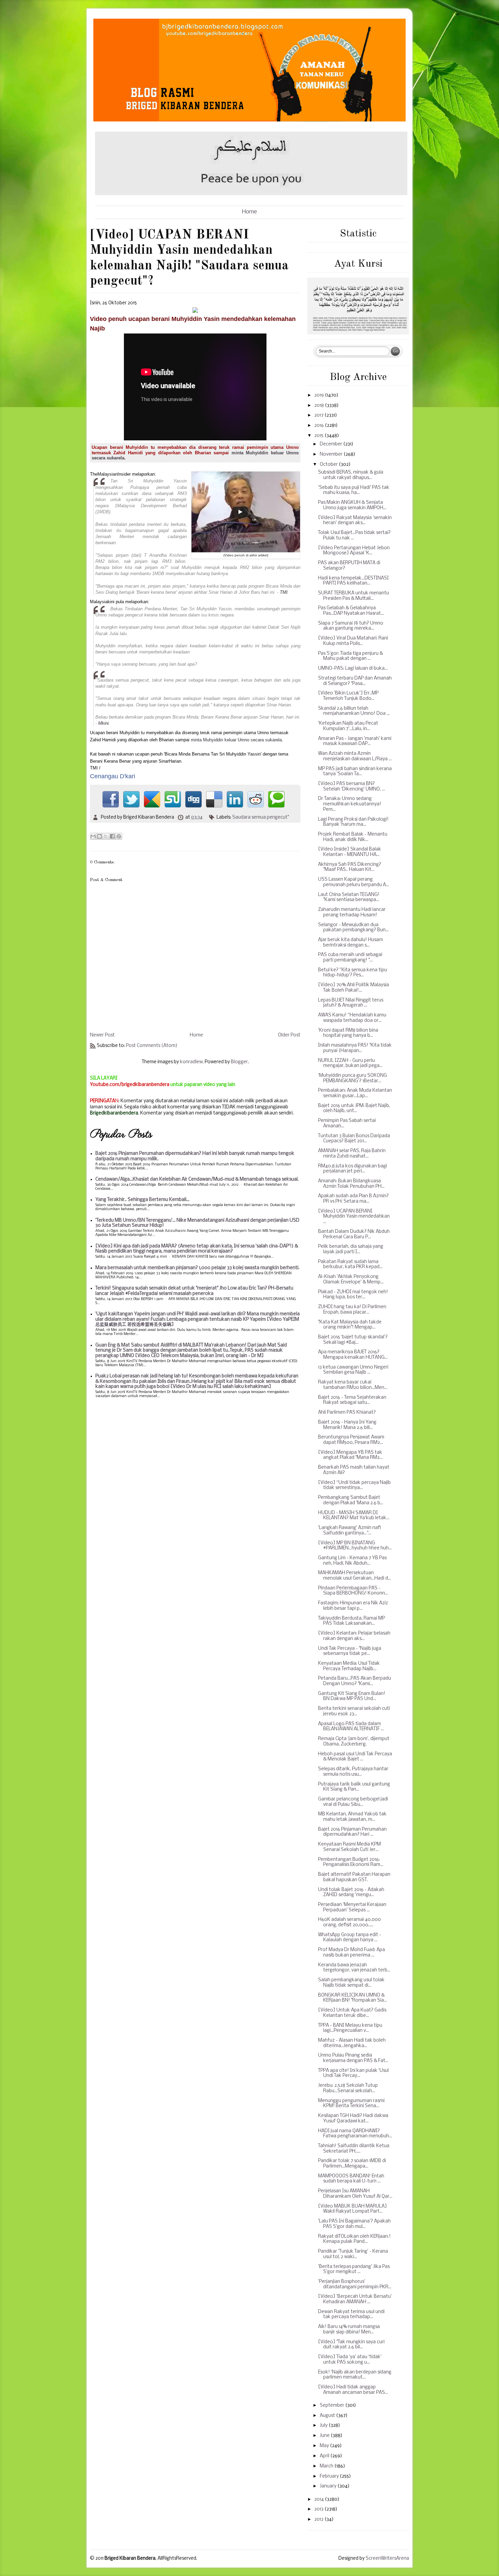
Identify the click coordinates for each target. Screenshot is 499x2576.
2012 (319, 2520)
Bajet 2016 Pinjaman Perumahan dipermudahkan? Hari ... (352, 1832)
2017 (319, 415)
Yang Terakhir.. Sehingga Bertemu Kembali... (142, 1200)
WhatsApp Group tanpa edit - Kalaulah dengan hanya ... (350, 1938)
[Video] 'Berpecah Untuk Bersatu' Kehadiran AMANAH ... (355, 2299)
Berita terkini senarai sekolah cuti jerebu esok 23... (354, 1711)
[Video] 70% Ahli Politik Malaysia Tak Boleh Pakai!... (354, 988)
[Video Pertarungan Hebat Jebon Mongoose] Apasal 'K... (354, 551)
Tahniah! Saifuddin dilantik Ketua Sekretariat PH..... (354, 2149)
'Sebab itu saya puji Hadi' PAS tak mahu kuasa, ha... (354, 490)
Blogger (239, 1062)
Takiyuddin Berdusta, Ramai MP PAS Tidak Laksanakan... (352, 1621)
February (330, 2476)
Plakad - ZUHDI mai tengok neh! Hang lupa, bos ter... (353, 1295)
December (331, 444)
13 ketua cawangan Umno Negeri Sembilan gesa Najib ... (353, 1370)
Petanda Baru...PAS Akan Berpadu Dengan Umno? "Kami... (355, 1681)
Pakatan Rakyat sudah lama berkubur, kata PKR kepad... (350, 1265)
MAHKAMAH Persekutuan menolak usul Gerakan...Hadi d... (355, 1576)
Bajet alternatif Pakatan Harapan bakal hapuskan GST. (354, 1877)
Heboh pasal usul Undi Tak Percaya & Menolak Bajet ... (355, 1757)
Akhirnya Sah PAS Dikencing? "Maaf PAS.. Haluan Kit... (350, 867)
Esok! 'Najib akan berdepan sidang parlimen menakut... (355, 2375)
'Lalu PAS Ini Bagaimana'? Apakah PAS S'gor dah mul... (354, 2224)
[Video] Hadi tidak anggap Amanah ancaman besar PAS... (353, 2390)
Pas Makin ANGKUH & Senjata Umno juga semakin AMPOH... (352, 505)
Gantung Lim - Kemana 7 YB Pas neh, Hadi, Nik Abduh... (352, 1561)
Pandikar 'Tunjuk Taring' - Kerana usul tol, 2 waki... (353, 2254)
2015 (319, 436)
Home (249, 212)
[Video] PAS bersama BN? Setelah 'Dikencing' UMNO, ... (352, 787)
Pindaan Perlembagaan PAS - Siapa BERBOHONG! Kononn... (353, 1591)
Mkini (103, 723)
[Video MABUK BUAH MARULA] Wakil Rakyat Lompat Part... (353, 2209)
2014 (320, 2499)
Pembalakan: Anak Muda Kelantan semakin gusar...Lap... (355, 1093)
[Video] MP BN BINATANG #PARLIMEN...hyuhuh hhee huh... (355, 1546)
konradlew (191, 1062)
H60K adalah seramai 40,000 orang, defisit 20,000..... (349, 1922)
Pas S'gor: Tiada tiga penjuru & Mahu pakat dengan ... (350, 656)
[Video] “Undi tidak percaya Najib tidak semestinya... (354, 1485)
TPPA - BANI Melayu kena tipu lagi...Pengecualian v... (350, 2028)
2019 (320, 395)
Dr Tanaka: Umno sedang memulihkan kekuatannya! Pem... (350, 804)
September (332, 2406)
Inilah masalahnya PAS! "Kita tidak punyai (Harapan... (355, 1048)
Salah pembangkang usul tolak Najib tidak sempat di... (351, 1983)
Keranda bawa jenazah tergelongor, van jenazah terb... (354, 1968)
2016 (320, 426)
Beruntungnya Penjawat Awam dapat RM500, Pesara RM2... (351, 1440)
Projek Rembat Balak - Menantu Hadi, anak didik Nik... (353, 837)
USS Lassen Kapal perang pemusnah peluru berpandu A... (354, 882)
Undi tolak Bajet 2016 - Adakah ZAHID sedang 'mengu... (351, 1893)
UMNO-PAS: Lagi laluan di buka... (353, 669)
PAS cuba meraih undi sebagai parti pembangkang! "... (350, 958)
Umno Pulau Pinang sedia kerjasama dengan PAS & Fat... (353, 2058)
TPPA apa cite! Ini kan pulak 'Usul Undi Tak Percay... (353, 2073)
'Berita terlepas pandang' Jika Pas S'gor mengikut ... (354, 2269)
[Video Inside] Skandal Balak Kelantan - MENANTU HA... (350, 852)
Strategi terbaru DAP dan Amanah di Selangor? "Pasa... (355, 681)
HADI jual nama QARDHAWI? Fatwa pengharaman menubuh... (355, 2134)
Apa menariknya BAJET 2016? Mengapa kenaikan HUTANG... (353, 1355)
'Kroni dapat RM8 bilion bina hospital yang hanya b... (348, 1033)
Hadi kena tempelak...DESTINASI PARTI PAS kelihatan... (353, 581)
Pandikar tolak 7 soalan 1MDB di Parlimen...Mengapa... (352, 2164)
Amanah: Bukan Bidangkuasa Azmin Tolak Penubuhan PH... (351, 1184)
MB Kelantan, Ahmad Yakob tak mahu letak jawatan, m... (352, 1817)
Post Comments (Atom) (152, 1046)
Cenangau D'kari (113, 776)
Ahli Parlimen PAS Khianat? (347, 1413)
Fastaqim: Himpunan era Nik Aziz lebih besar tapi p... (353, 1606)
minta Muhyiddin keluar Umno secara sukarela (236, 740)
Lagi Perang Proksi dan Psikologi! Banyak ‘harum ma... (353, 822)
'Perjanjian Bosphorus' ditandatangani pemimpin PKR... (355, 2284)
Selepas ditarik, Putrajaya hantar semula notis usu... (353, 1772)
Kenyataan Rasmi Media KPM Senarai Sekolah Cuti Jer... (349, 1847)
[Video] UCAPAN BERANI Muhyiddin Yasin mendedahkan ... (354, 1217)
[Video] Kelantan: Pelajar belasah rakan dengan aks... (354, 1636)
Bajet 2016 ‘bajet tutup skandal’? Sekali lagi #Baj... (353, 1340)
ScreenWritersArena (387, 2559)
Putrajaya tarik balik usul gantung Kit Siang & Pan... (354, 1787)
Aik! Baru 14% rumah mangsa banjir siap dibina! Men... (349, 2330)
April (325, 2456)
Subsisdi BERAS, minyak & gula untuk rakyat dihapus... (351, 475)
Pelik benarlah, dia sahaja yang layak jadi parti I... (351, 1249)
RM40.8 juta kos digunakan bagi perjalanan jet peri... (353, 1169)
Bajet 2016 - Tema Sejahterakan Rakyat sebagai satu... (352, 1400)
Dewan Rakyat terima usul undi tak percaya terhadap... (351, 2315)
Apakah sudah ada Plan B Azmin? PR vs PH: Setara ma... (353, 1199)
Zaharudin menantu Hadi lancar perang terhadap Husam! (352, 912)
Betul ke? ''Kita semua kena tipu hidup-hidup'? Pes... (353, 973)
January (329, 2486)
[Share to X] (106, 836)
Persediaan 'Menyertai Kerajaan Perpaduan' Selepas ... (352, 1907)
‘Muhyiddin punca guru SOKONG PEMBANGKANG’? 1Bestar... (353, 1078)
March (327, 2466)
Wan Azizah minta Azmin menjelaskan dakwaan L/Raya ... (355, 756)
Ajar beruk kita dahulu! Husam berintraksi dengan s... (350, 943)
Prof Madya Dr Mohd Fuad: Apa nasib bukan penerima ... (352, 1953)
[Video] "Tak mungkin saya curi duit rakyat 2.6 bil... (351, 2345)
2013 (319, 2509)
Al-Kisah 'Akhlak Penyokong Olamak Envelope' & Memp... (351, 1280)
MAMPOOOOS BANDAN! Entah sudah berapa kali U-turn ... (351, 2179)
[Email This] (93, 836)
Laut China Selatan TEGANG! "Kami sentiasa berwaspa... (349, 898)
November (332, 454)
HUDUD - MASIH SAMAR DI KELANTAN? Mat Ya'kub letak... (354, 1516)
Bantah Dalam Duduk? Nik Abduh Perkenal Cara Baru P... (354, 1234)
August (328, 2416)
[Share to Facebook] (112, 836)
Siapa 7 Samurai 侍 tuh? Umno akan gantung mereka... (351, 626)
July (324, 2426)
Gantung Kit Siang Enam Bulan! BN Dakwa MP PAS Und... (352, 1696)
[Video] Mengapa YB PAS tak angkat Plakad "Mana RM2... (350, 1455)
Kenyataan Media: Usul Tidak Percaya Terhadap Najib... (349, 1666)
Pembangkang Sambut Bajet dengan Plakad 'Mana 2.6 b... (351, 1500)
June (325, 2436)
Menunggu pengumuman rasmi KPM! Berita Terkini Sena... (351, 2104)
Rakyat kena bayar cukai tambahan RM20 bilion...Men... (353, 1385)
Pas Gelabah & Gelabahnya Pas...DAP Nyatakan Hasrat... (351, 611)
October (329, 465)
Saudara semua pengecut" (261, 817)
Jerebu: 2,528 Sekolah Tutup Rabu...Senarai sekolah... (348, 2088)
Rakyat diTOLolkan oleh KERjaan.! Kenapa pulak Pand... (354, 2239)
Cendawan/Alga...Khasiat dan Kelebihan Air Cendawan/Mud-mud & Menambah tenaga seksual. (197, 1179)
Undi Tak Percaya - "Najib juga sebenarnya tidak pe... (350, 1651)
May (325, 2446)
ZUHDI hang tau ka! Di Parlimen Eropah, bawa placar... (352, 1310)
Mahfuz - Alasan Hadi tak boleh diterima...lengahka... (352, 2043)
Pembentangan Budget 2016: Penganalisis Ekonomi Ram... (351, 1862)
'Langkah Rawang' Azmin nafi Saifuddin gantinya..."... (349, 1531)
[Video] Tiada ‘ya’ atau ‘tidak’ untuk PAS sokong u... (350, 2360)
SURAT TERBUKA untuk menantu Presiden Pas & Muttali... (354, 596)
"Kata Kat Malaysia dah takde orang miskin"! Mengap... (350, 1325)
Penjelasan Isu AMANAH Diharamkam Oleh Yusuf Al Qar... (355, 2194)
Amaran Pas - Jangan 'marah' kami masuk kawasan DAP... (355, 741)
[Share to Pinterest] (119, 836)
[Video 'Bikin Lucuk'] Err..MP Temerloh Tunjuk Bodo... (348, 696)
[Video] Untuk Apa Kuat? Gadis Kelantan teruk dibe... (352, 2013)
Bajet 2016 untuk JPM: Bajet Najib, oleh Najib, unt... (354, 1109)
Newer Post (102, 1035)
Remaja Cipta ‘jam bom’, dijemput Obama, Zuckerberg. (354, 1742)
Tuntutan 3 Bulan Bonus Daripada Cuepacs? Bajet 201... (354, 1139)
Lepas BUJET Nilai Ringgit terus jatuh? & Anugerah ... (351, 1003)
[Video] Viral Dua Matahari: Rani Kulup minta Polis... (353, 641)
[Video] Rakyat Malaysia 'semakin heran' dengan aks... (355, 521)
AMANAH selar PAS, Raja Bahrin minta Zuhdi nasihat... (352, 1154)
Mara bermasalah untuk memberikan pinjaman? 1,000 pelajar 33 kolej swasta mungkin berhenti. (197, 1268)
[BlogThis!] (99, 836)
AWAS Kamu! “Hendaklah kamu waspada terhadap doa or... (352, 1018)
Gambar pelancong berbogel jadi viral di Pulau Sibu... (353, 1802)
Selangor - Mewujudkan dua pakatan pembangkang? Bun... (353, 928)
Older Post (289, 1035)
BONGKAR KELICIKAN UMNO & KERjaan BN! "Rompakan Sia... (353, 1998)
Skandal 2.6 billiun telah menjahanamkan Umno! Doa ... (354, 711)
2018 (320, 406)
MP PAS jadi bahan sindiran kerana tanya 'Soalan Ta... (355, 772)
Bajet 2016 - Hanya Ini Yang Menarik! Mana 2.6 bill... (347, 1425)
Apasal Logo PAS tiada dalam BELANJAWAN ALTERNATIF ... (351, 1727)
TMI (284, 592)
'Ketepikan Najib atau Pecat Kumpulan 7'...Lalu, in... (348, 726)
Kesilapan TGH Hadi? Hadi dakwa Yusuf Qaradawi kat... (353, 2119)
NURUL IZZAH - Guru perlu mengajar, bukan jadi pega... (350, 1063)
